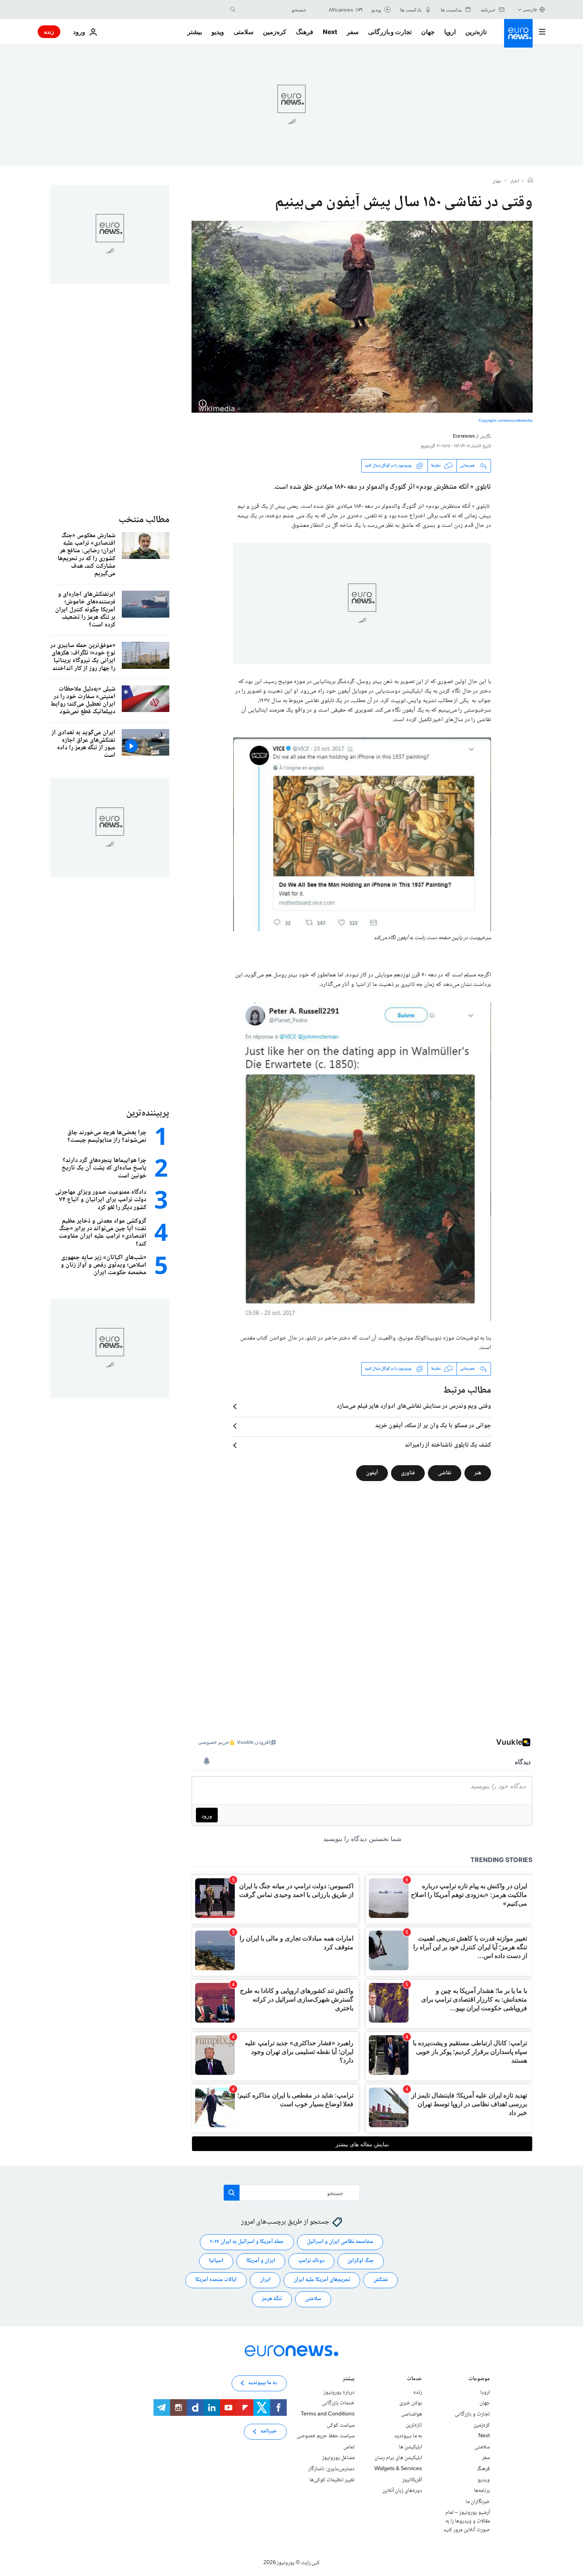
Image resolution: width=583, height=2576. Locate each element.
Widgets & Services (398, 2469)
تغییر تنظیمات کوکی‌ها (332, 2480)
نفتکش (381, 2280)
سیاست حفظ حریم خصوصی (326, 2436)
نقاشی (445, 1473)
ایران (265, 2280)
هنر (478, 1473)
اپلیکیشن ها (410, 2447)
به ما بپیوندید (408, 2436)
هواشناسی (411, 2414)
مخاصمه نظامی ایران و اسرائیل (340, 2242)
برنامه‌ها (482, 2491)
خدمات (414, 2379)
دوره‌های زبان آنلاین (402, 2491)
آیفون (372, 1473)
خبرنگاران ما (478, 2501)
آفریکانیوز (412, 2480)
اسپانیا (216, 2261)
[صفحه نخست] (530, 181)
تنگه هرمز (272, 2299)
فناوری (408, 1473)
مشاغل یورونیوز (338, 2458)
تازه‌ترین (476, 32)
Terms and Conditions (328, 2414)
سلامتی (244, 32)
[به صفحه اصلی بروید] (518, 33)
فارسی (530, 9)
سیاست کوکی (341, 2425)
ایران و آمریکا (261, 2261)
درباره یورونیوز (339, 2392)
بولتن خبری (411, 2403)
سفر (353, 32)
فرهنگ (305, 32)
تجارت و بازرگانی (390, 32)
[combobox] (273, 10)
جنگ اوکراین (361, 2261)
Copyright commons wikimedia (506, 421)
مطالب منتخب (144, 520)
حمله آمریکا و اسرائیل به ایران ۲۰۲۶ (247, 2242)
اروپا (450, 32)
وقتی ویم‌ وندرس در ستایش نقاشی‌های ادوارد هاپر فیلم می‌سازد (414, 1407)
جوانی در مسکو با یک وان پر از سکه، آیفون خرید (433, 1426)
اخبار (515, 182)
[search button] (233, 10)
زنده (49, 32)
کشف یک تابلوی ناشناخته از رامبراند (448, 1445)
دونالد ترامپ (311, 2261)
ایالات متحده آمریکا (216, 2280)
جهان (428, 32)
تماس (349, 2447)
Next (330, 32)
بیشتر (349, 2379)
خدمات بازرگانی (338, 2403)
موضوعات (479, 2379)
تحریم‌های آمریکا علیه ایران (322, 2280)
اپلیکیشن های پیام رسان (398, 2458)
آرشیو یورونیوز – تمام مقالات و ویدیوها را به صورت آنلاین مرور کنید (467, 2521)
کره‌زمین (275, 32)
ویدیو (218, 32)
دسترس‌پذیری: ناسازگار (331, 2469)
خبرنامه (269, 2431)
